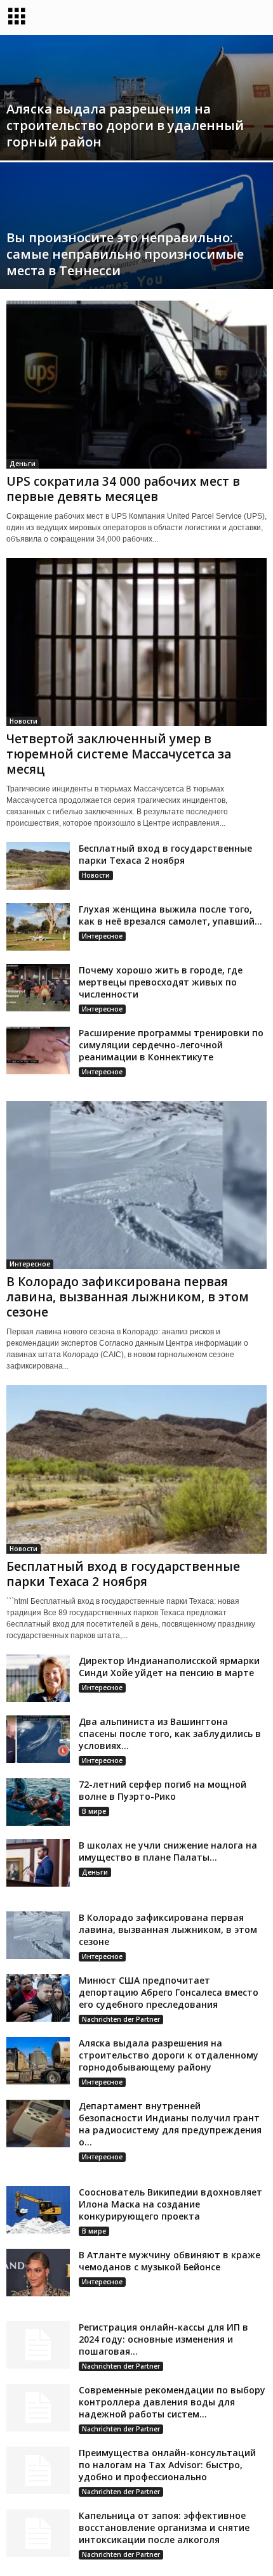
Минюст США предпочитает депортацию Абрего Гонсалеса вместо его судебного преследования (169, 1992)
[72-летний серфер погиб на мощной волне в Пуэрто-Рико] (38, 1802)
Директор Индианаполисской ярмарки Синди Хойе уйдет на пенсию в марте (169, 1667)
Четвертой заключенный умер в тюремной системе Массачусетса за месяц (119, 754)
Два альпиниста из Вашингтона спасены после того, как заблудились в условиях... (170, 1734)
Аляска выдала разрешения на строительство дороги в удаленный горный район (125, 125)
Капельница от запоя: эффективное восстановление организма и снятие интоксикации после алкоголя (164, 2527)
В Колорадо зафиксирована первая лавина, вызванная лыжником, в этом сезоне (128, 1297)
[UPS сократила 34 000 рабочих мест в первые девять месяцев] (136, 385)
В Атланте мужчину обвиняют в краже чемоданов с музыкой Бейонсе (170, 2261)
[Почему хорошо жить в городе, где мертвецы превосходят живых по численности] (38, 988)
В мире (94, 1811)
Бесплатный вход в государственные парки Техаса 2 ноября (165, 854)
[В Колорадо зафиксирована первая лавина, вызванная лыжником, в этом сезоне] (136, 1185)
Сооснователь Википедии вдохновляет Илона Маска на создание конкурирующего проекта (170, 2204)
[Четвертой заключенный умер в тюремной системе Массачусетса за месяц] (136, 642)
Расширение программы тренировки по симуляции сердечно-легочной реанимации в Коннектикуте (171, 1045)
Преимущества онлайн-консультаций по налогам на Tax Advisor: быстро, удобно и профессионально (167, 2465)
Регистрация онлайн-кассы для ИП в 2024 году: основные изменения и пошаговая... (163, 2339)
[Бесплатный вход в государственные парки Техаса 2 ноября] (38, 866)
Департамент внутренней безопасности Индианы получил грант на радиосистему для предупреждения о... (170, 2124)
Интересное (102, 936)
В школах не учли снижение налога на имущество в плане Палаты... (168, 1851)
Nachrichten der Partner (121, 2019)
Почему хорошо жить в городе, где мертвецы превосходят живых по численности (161, 982)
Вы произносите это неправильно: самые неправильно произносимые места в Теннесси (125, 254)
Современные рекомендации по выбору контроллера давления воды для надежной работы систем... (172, 2402)
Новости (23, 721)
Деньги (23, 464)
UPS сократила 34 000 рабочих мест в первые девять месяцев (123, 489)
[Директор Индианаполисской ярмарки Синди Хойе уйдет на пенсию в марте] (38, 1678)
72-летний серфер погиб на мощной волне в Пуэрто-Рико (163, 1790)
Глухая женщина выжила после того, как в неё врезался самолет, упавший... (170, 915)
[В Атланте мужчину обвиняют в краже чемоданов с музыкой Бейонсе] (38, 2273)
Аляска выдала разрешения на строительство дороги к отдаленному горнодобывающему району (169, 2055)
